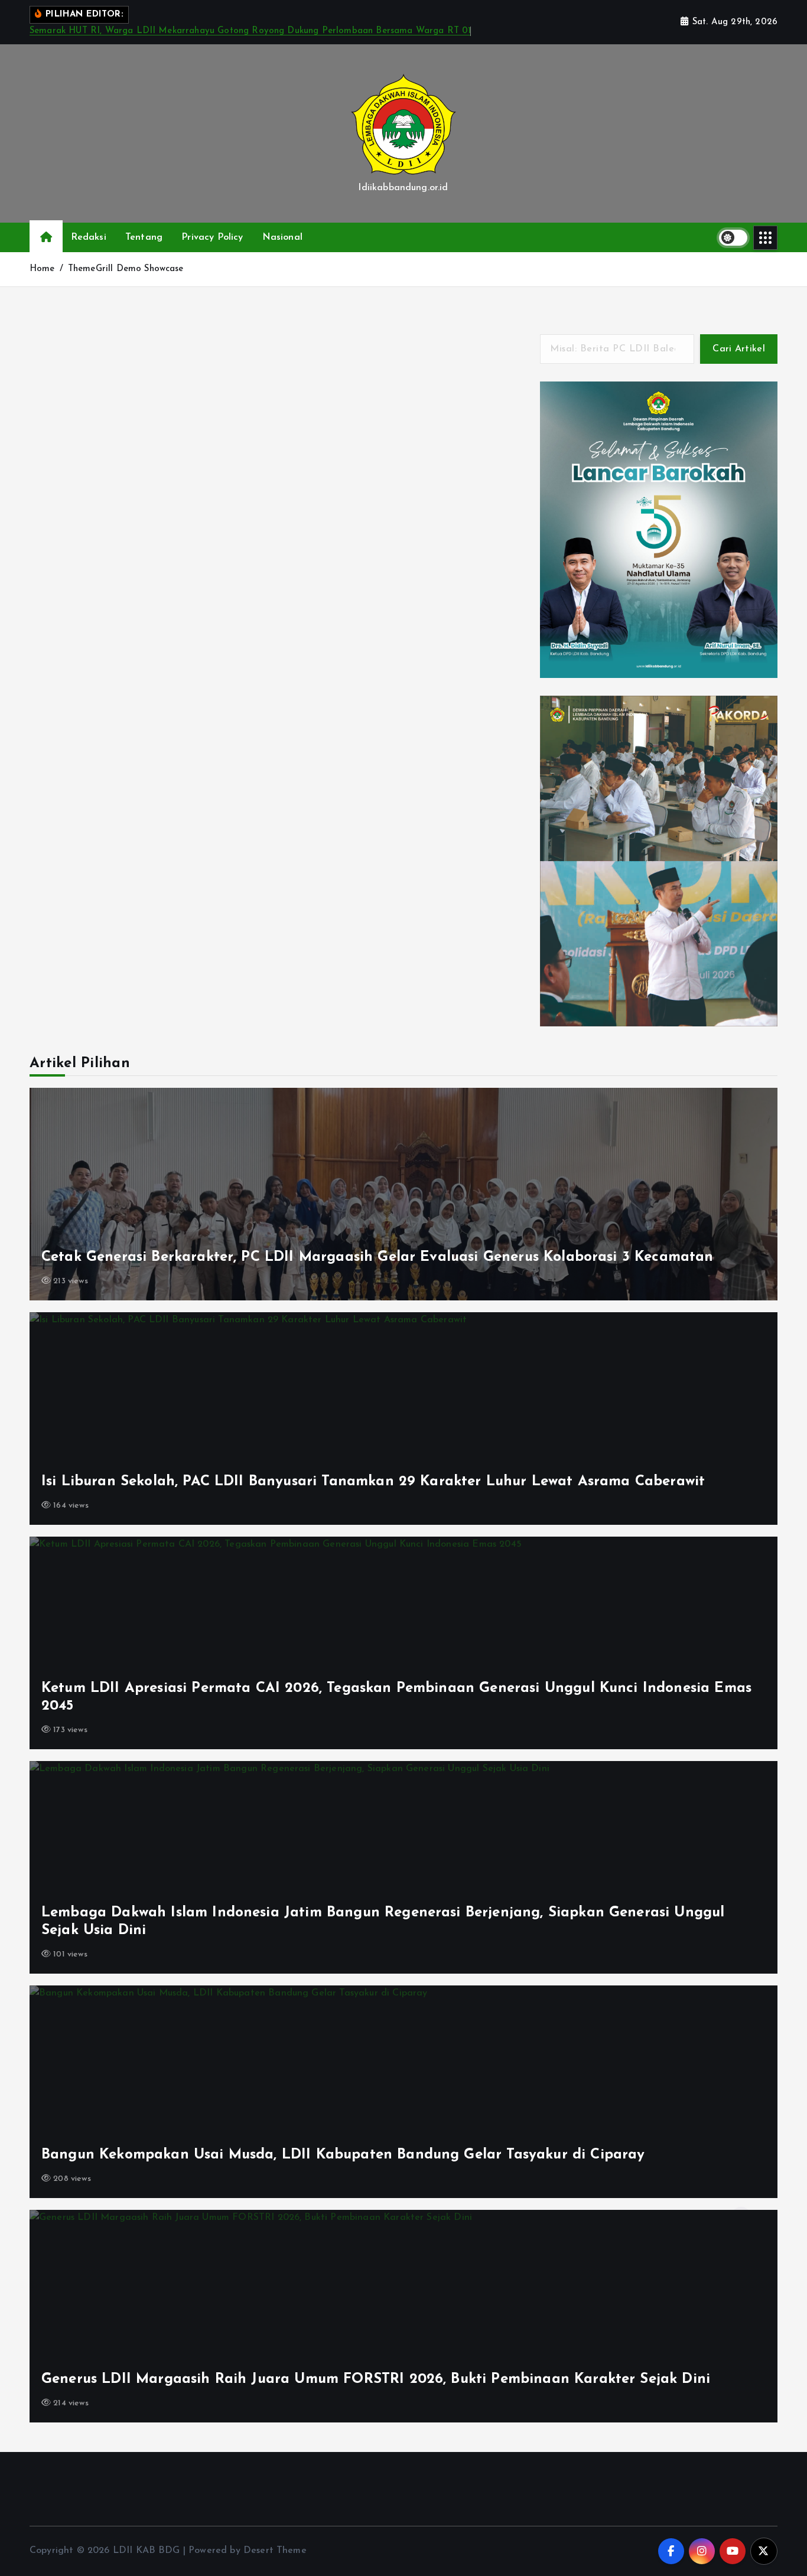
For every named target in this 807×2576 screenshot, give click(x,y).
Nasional (282, 237)
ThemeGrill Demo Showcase (126, 269)
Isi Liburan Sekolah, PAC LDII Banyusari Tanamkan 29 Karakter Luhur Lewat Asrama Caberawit (373, 1482)
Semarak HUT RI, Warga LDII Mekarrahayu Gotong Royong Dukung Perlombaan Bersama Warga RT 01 (250, 31)
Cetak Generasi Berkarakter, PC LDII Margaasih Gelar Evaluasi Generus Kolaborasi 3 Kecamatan (378, 1257)
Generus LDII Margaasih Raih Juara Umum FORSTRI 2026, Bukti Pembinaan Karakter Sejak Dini (376, 2379)
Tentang (144, 237)
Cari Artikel (739, 349)
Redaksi (89, 237)
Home (42, 269)
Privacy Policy (212, 237)
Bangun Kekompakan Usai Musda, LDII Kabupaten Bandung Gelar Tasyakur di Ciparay (343, 2155)
